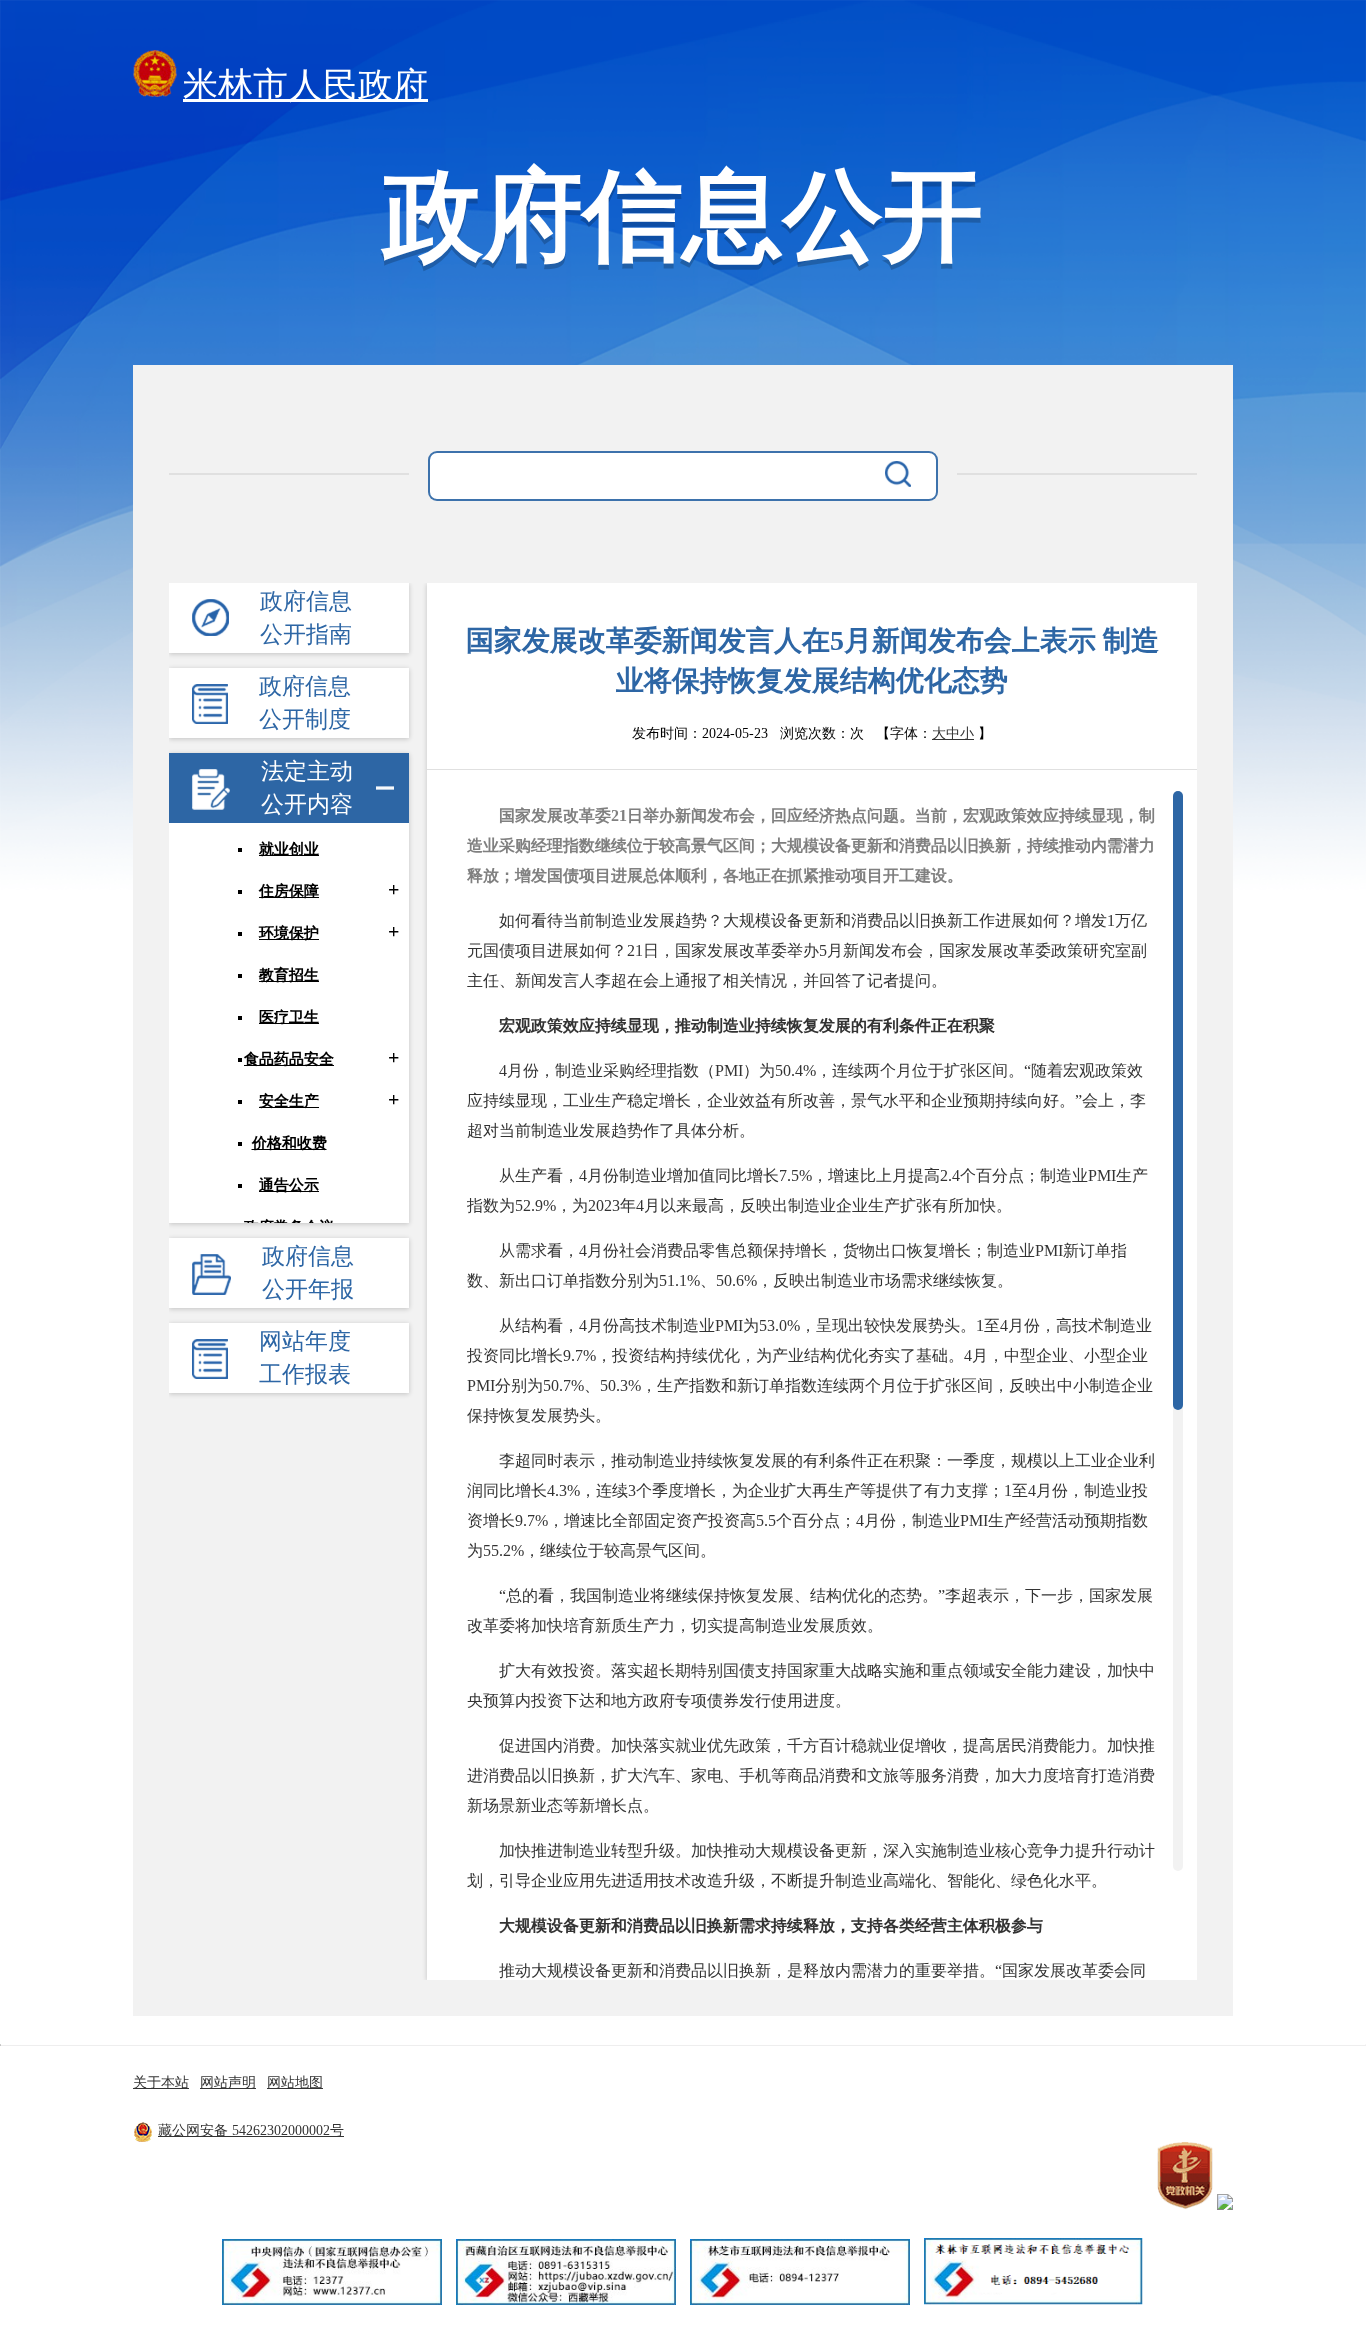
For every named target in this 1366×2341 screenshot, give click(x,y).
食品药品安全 (289, 1059)
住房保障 (289, 891)
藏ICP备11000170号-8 (521, 2130)
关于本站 (161, 2082)
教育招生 (289, 975)
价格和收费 (289, 1143)
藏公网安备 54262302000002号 (251, 2130)
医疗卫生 (289, 1017)
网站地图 (295, 2082)
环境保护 (289, 933)
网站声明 (228, 2082)
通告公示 (289, 1185)
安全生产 (289, 1101)
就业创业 (289, 849)
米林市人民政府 (305, 85)
